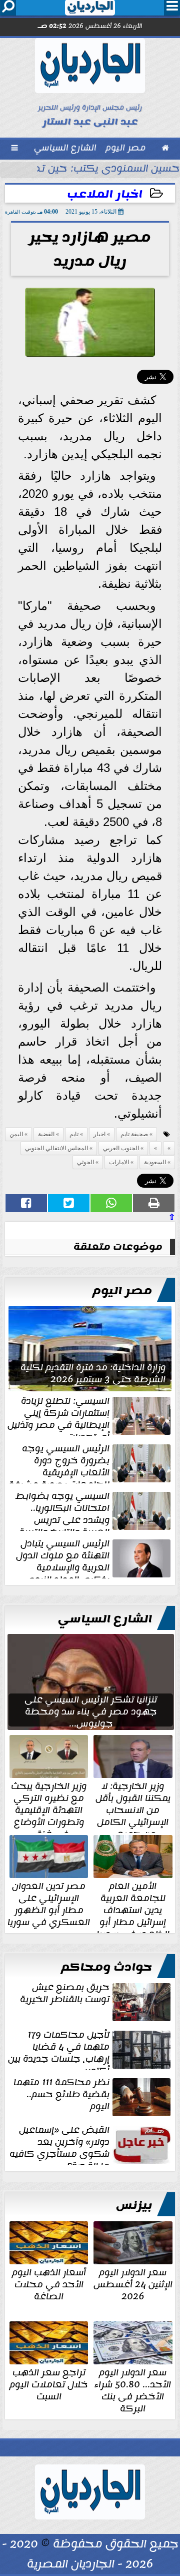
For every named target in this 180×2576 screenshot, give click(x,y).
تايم (74, 1134)
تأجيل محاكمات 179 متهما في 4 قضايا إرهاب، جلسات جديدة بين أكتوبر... (59, 2049)
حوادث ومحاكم (106, 1967)
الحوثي (85, 1162)
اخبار (99, 1134)
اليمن (16, 1134)
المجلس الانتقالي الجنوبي (56, 1148)
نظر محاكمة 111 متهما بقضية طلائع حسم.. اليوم (61, 2095)
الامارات (119, 1162)
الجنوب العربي (121, 1148)
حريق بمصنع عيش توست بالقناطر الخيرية (65, 1994)
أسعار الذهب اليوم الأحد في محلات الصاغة (49, 2283)
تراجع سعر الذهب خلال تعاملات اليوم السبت (49, 2383)
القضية (46, 1134)
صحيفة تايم (134, 1134)
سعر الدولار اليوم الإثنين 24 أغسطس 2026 (133, 2283)
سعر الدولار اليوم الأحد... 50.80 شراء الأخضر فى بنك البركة (133, 2389)
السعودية (155, 1162)
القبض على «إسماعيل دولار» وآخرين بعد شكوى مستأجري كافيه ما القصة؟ (59, 2144)
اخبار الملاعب (105, 194)
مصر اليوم (122, 1291)
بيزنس (134, 2205)
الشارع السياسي (105, 1619)
